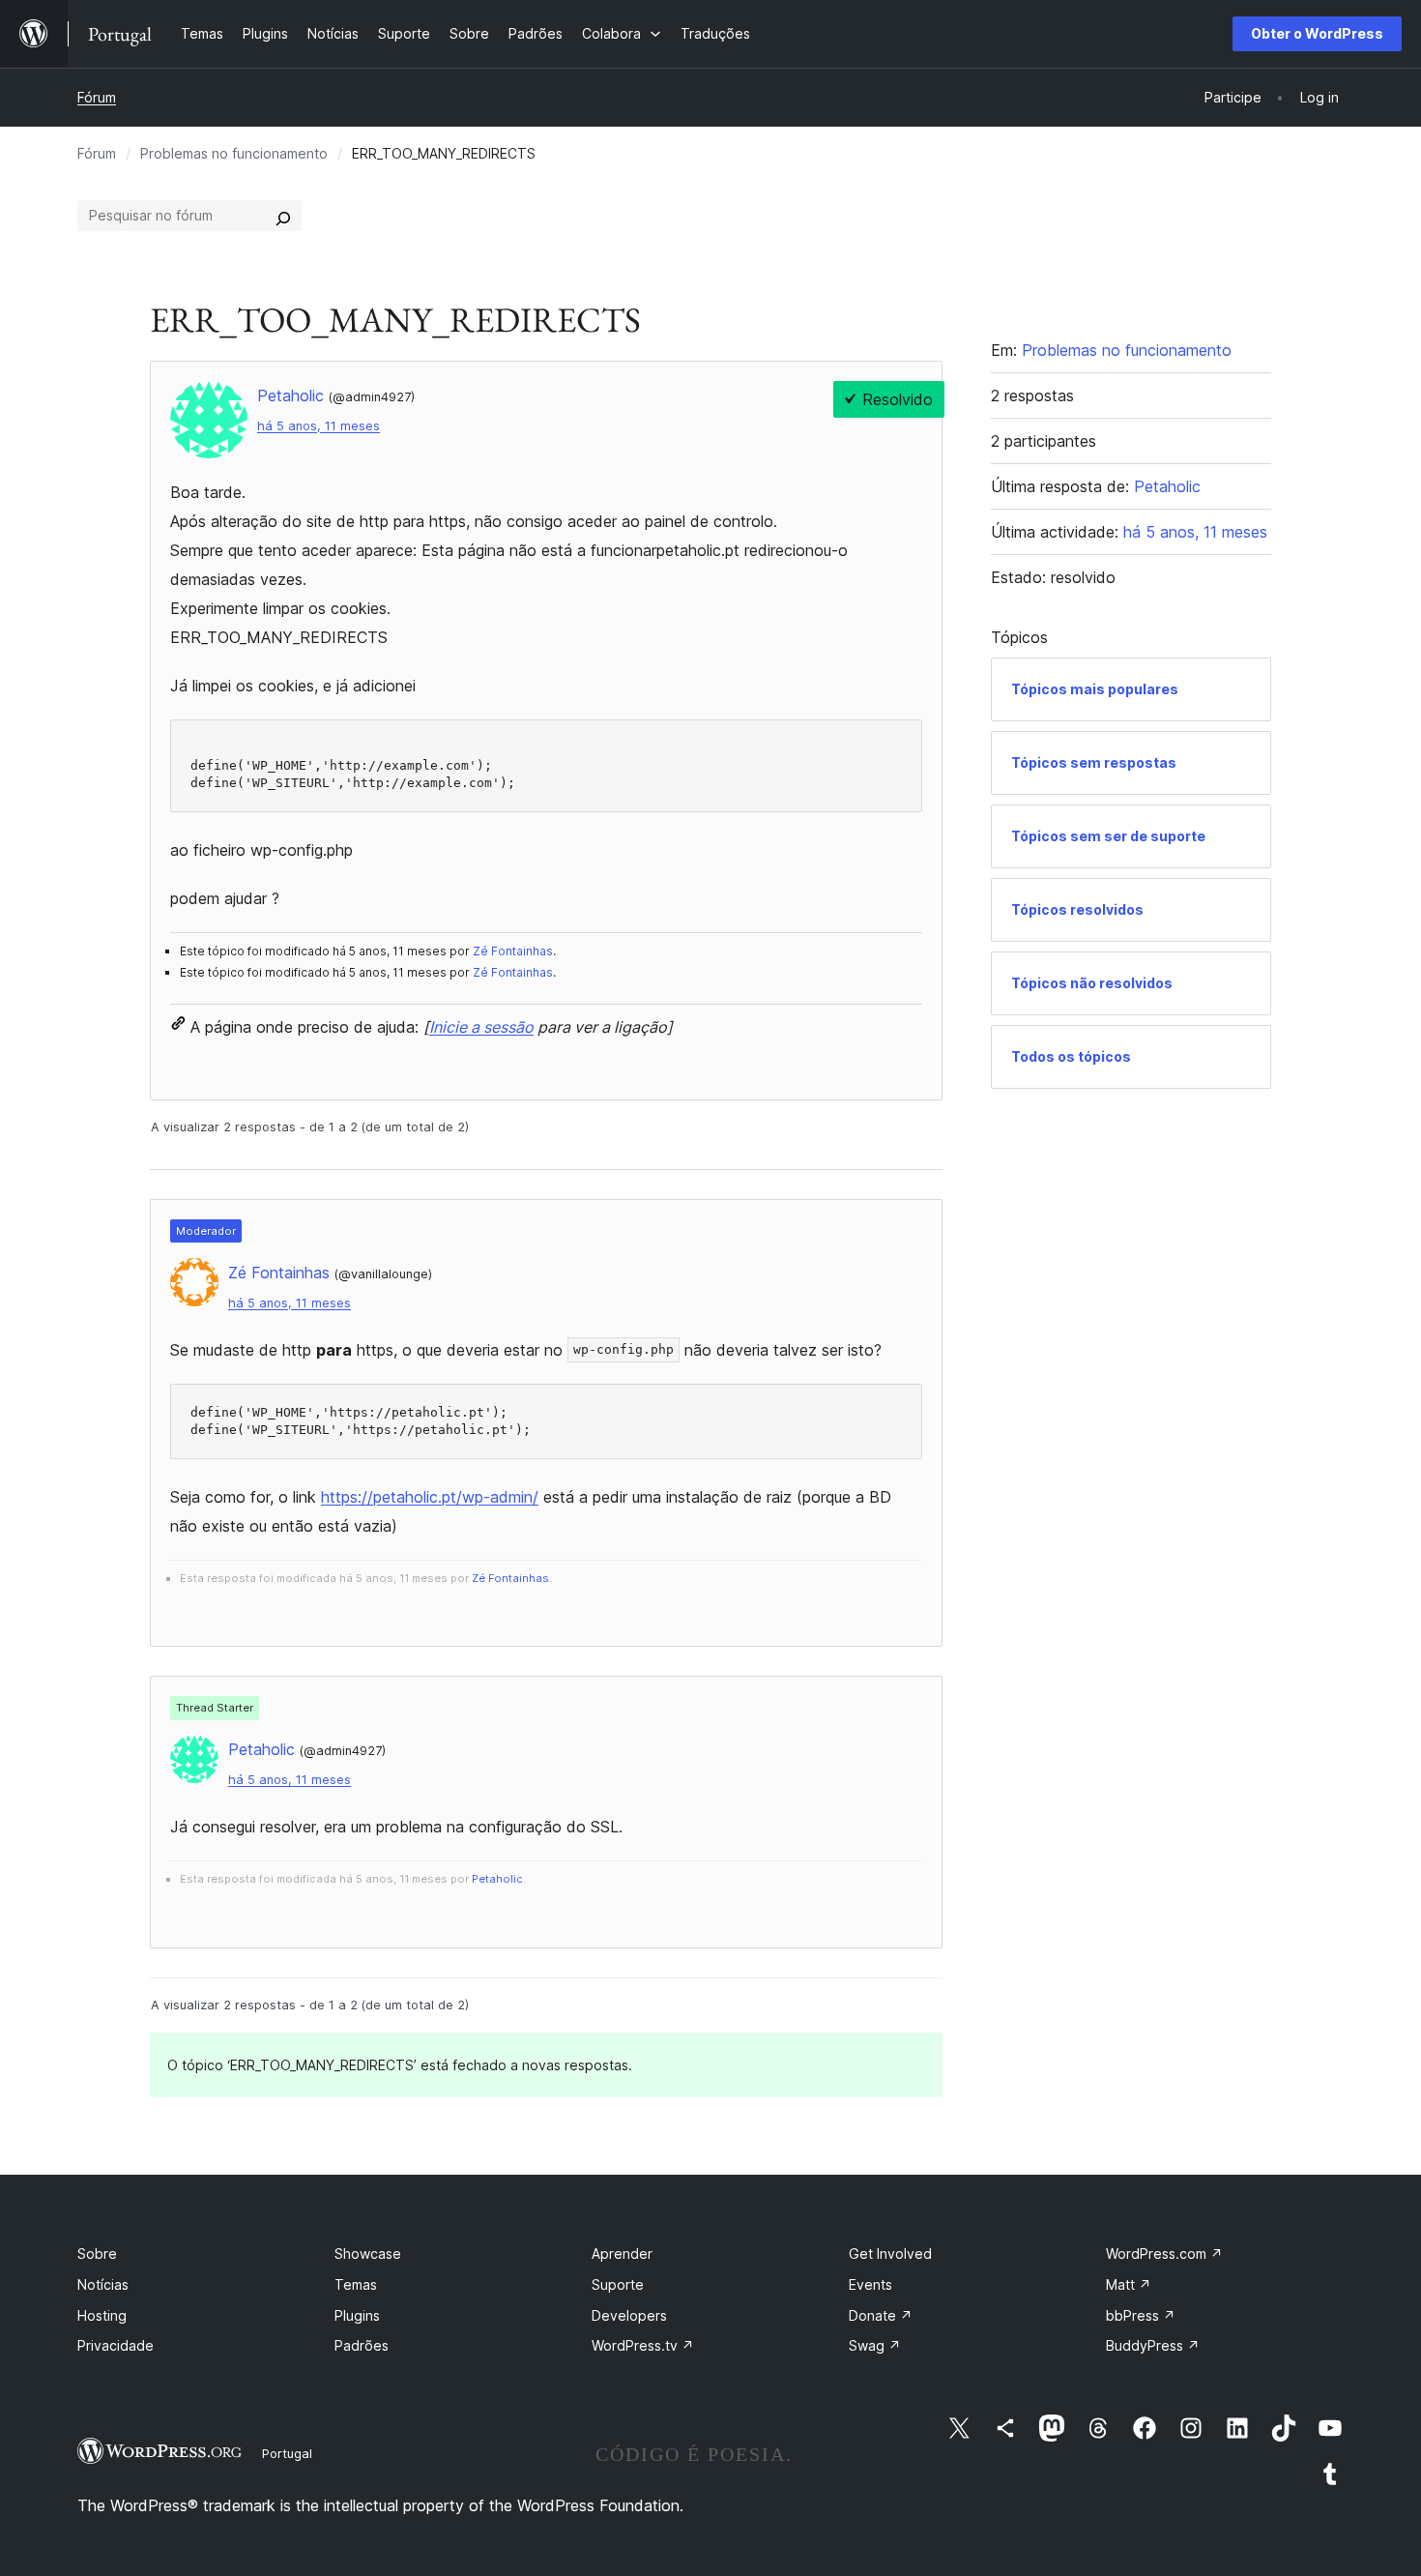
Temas (356, 2284)
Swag (875, 2345)
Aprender (622, 2254)
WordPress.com (1164, 2254)
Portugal (287, 2453)
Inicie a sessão (481, 1027)
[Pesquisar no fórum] (283, 216)
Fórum (97, 97)
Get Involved (890, 2254)
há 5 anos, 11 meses (319, 426)
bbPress (1141, 2315)
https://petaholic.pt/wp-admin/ (430, 1497)
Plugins (357, 2315)
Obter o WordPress (1317, 33)
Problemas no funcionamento (234, 153)
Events (870, 2284)
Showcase (368, 2254)
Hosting (102, 2315)
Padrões (362, 2345)
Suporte (618, 2284)
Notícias (103, 2284)
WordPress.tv (643, 2345)
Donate (881, 2315)
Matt (1129, 2284)
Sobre (97, 2254)
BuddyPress (1153, 2345)
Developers (629, 2315)
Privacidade (116, 2345)
